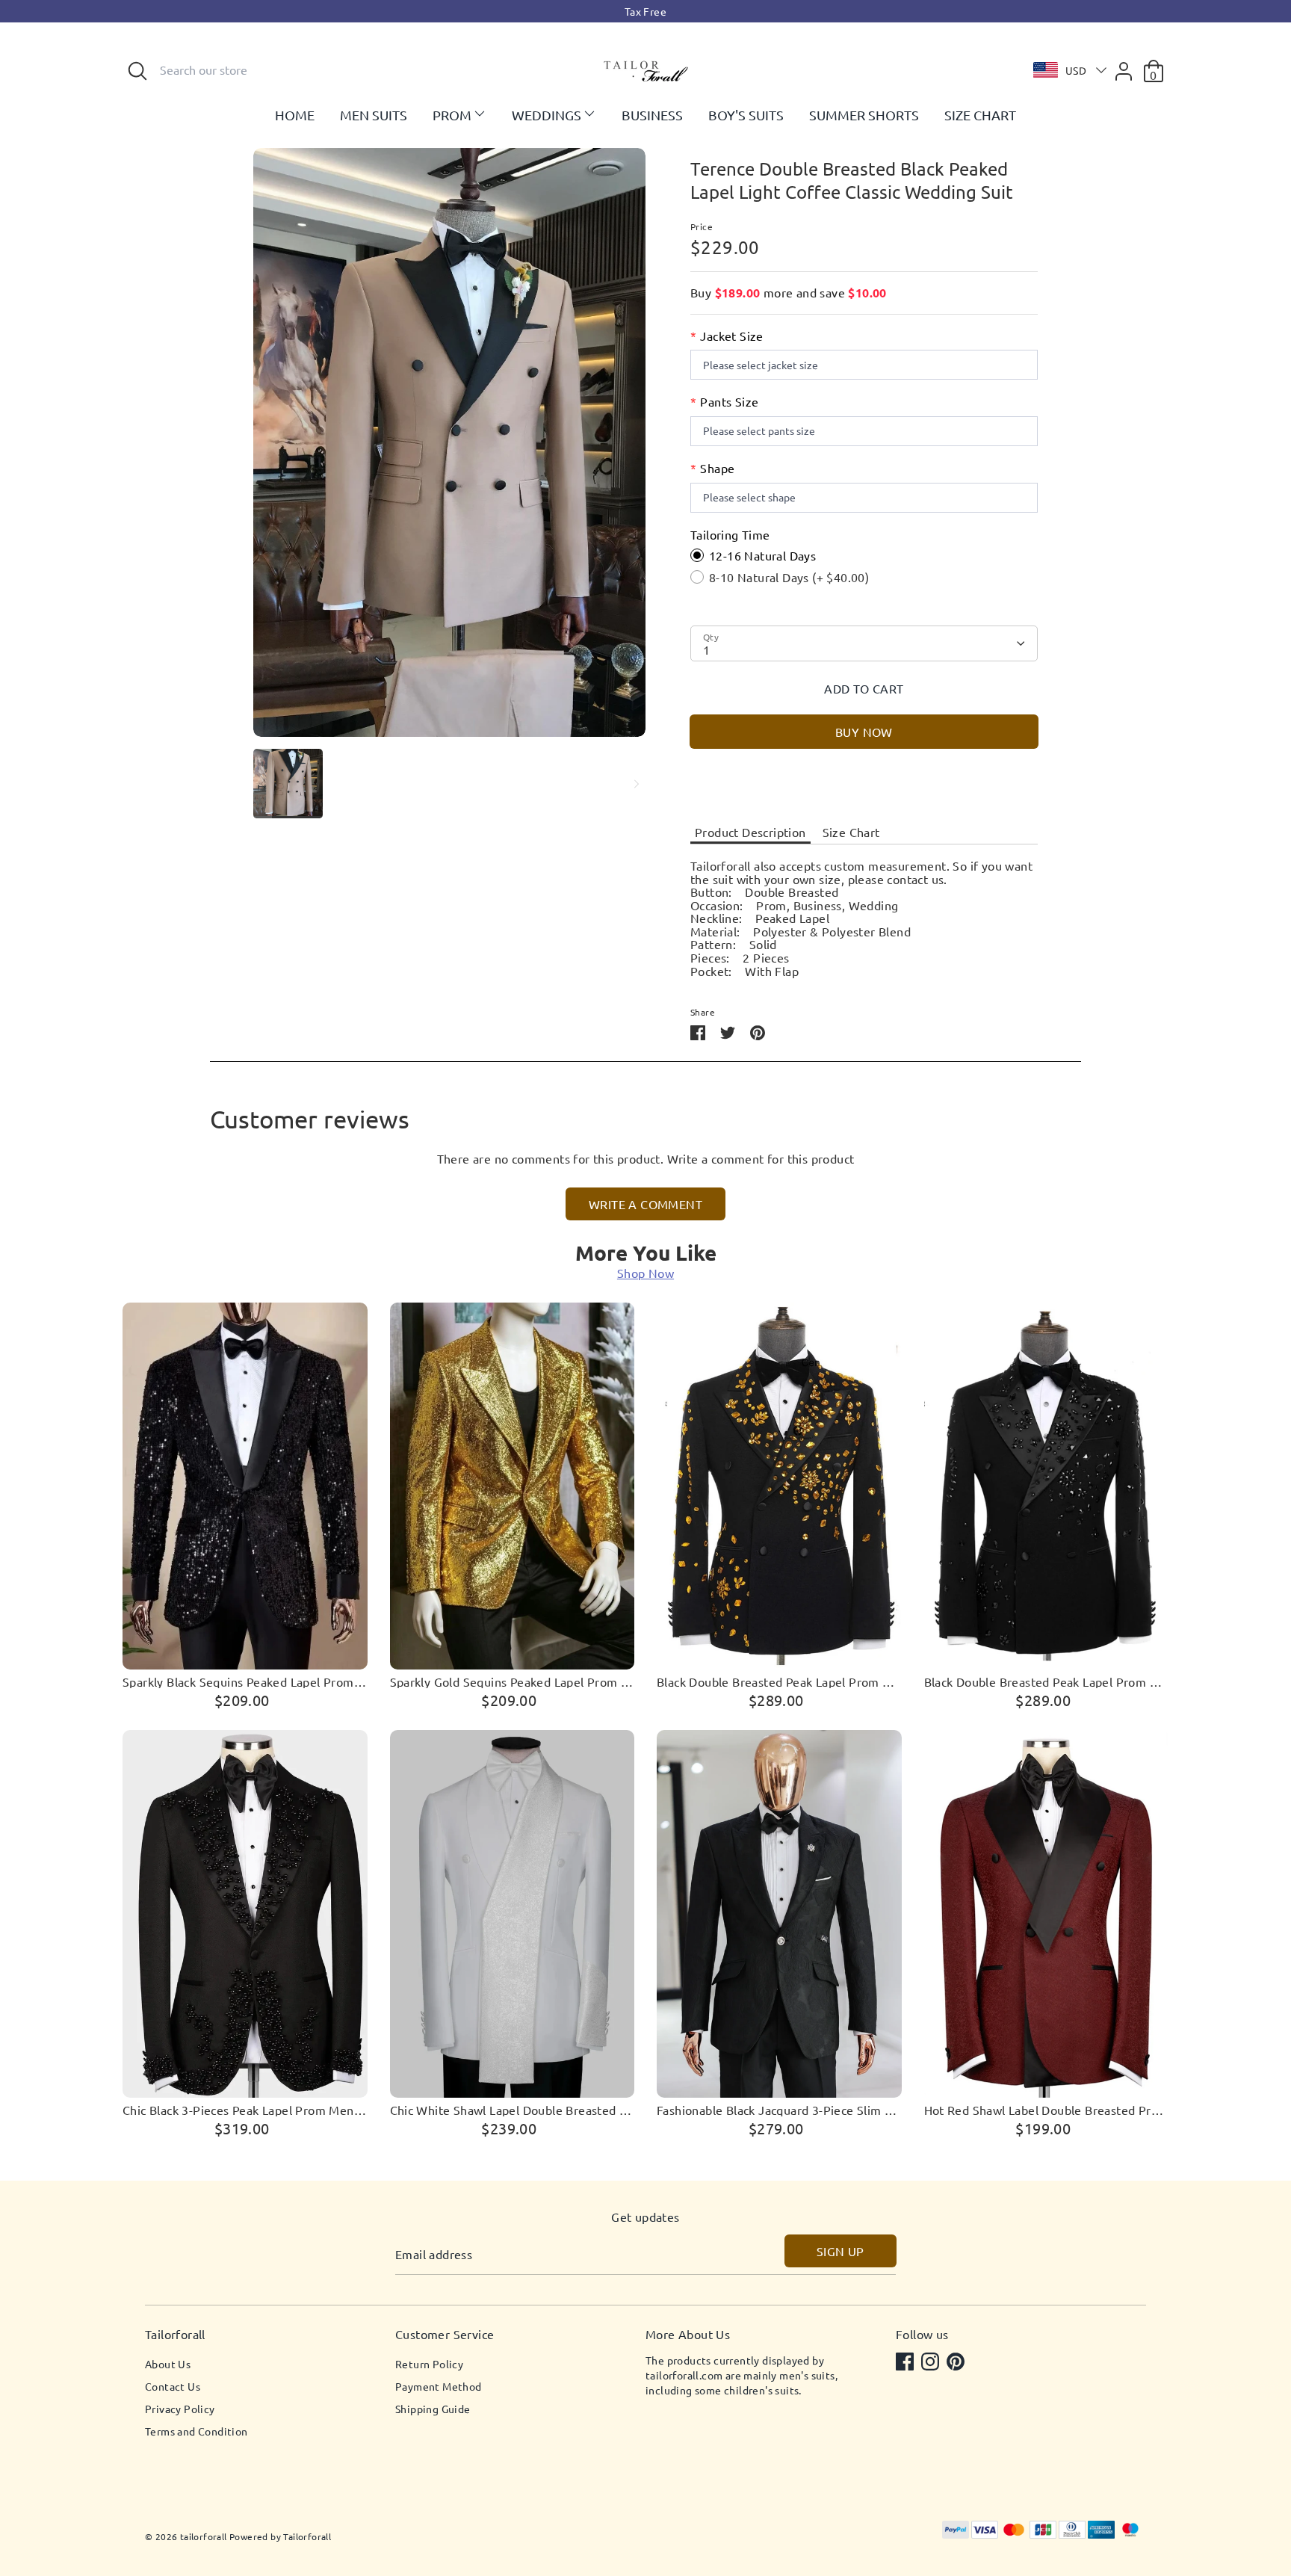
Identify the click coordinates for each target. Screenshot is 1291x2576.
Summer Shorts (864, 115)
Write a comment (645, 1204)
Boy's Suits (746, 115)
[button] (1066, 70)
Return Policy (429, 2364)
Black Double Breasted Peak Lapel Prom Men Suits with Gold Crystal (779, 1682)
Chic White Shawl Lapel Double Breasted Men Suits (513, 2110)
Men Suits (374, 115)
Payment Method (439, 2386)
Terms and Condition (196, 2431)
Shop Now (645, 1273)
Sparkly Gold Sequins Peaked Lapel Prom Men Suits (513, 1682)
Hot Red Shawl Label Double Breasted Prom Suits (1047, 2110)
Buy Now (864, 732)
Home (295, 115)
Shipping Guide (433, 2409)
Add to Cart (864, 688)
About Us (168, 2364)
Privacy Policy (180, 2409)
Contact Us (173, 2386)
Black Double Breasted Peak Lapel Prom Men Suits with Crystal (1047, 1682)
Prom (452, 115)
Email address (434, 2255)
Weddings (547, 115)
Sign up (840, 2251)
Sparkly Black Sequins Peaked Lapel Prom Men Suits (245, 1682)
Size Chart (980, 115)
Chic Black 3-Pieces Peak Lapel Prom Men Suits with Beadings (245, 2110)
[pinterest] (957, 2363)
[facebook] (906, 2363)
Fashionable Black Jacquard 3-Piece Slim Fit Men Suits (779, 2110)
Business (652, 115)
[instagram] (932, 2363)
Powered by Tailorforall (280, 2536)
